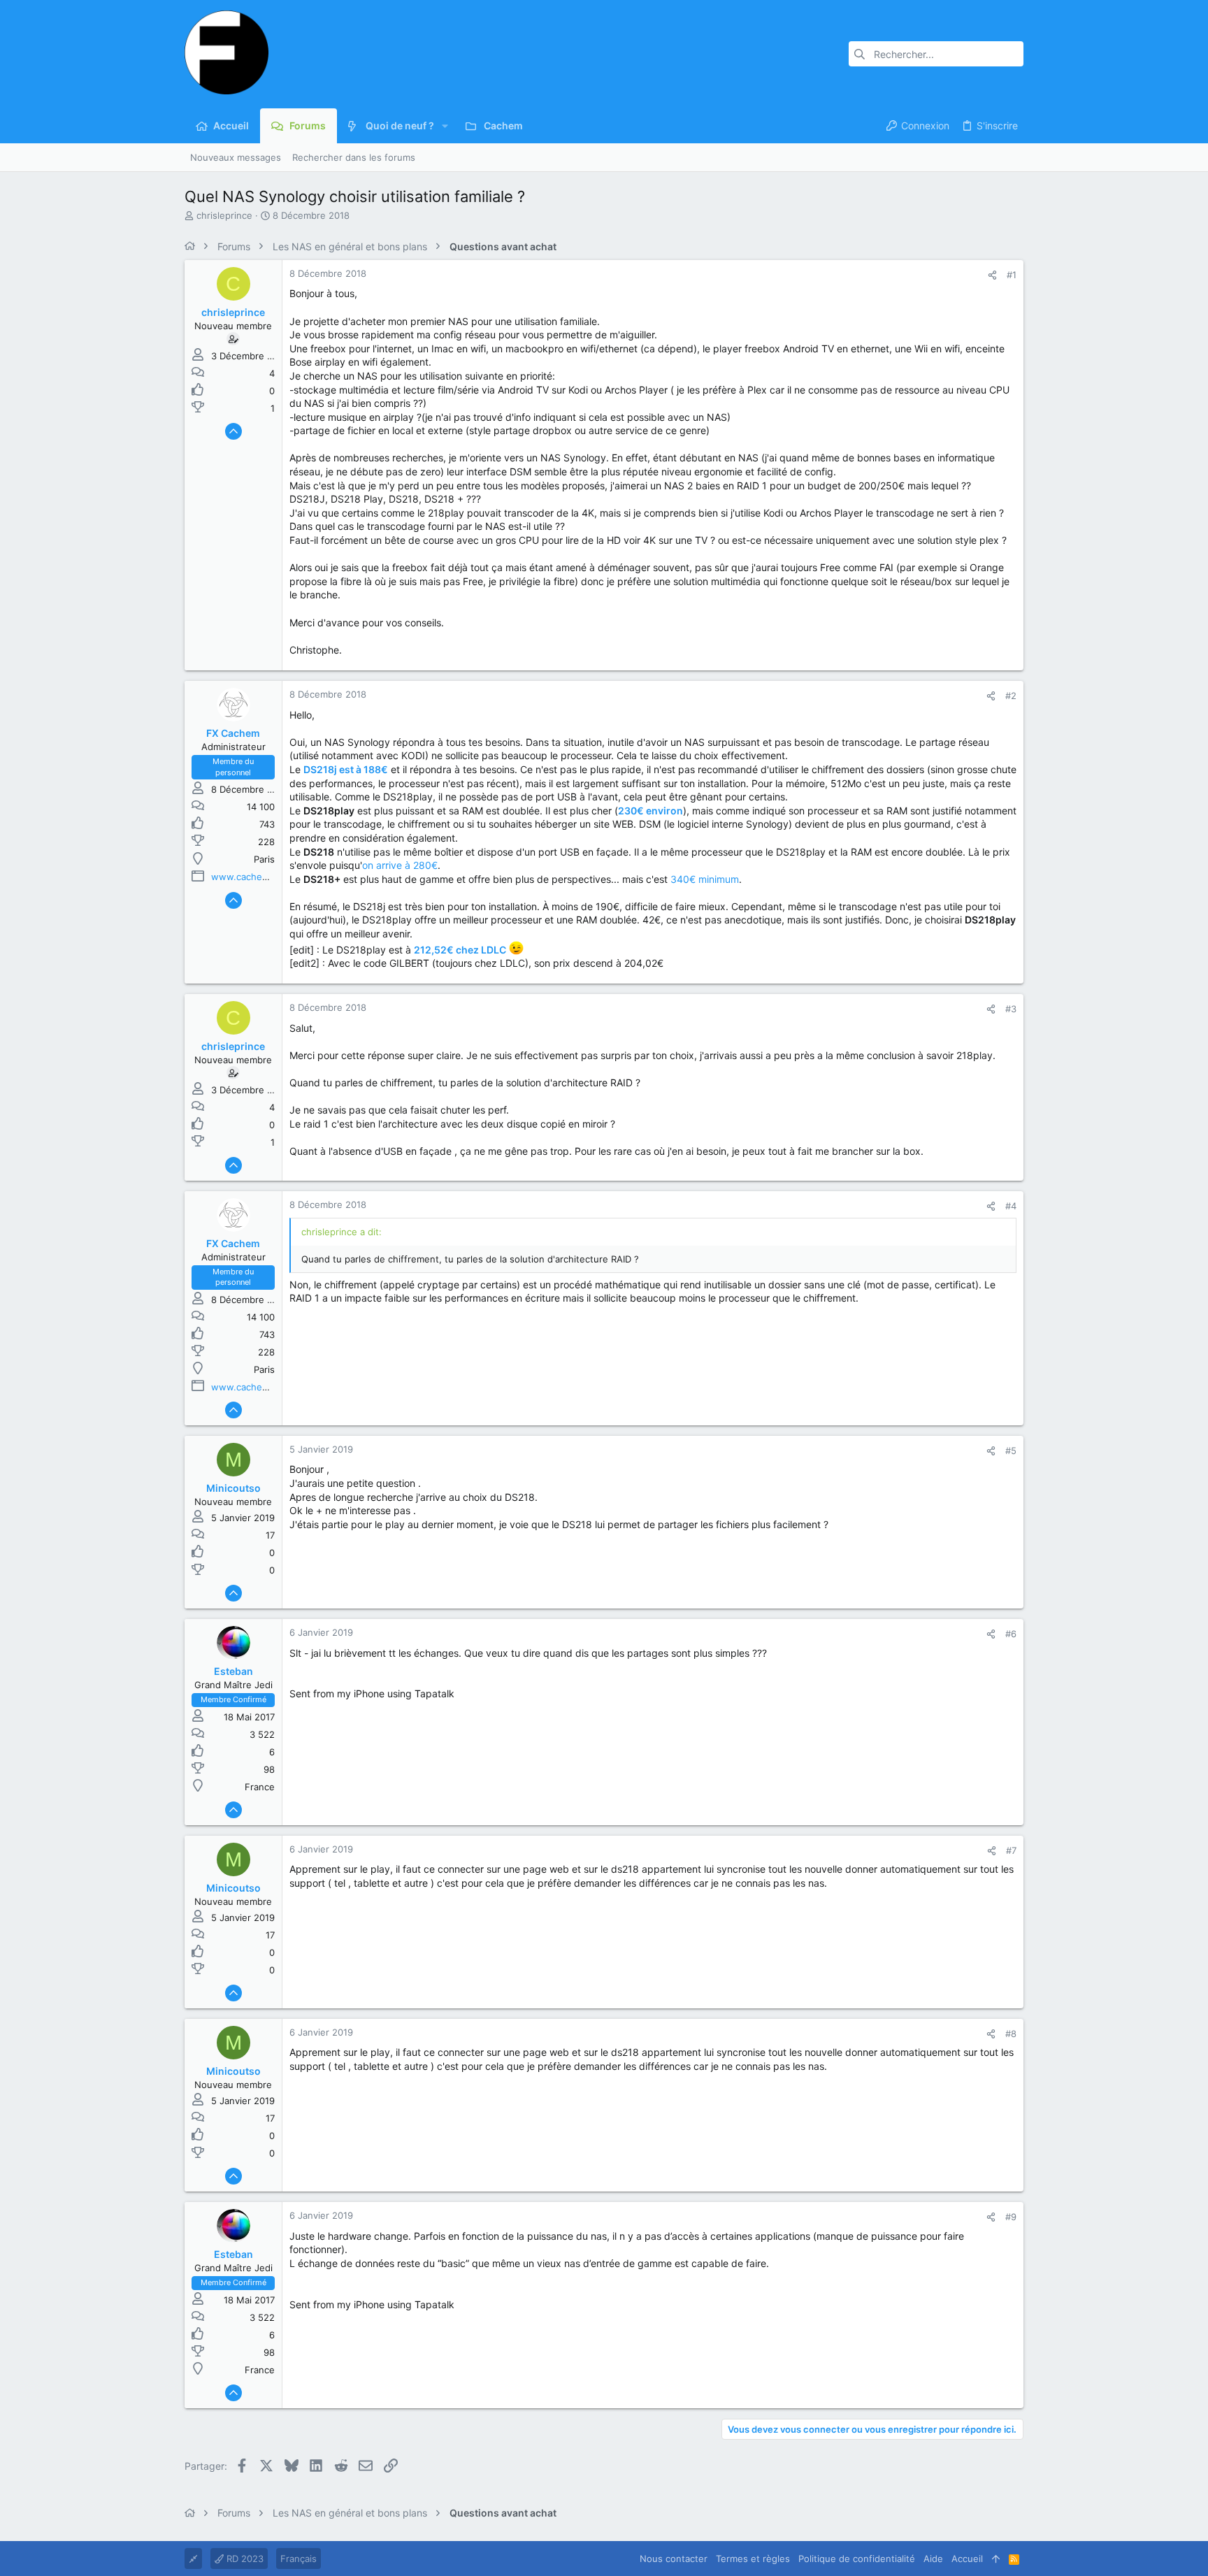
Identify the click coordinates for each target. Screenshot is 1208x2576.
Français (299, 2559)
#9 (1011, 2217)
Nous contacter (674, 2559)
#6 (1011, 1634)
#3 (1011, 1009)
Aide (933, 2559)
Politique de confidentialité (857, 2559)
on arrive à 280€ (400, 865)
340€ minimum (705, 879)
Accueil (967, 2559)
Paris (264, 859)
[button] (445, 126)
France (260, 1787)
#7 (1011, 1850)
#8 (1011, 2034)
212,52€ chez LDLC (460, 949)
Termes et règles (753, 2559)
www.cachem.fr (245, 877)
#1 (1012, 275)
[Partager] (992, 275)
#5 (1011, 1451)
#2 (1011, 696)
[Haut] (996, 2559)
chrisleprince (224, 215)
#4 (1011, 1206)
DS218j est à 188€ (346, 769)
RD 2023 (244, 2559)
